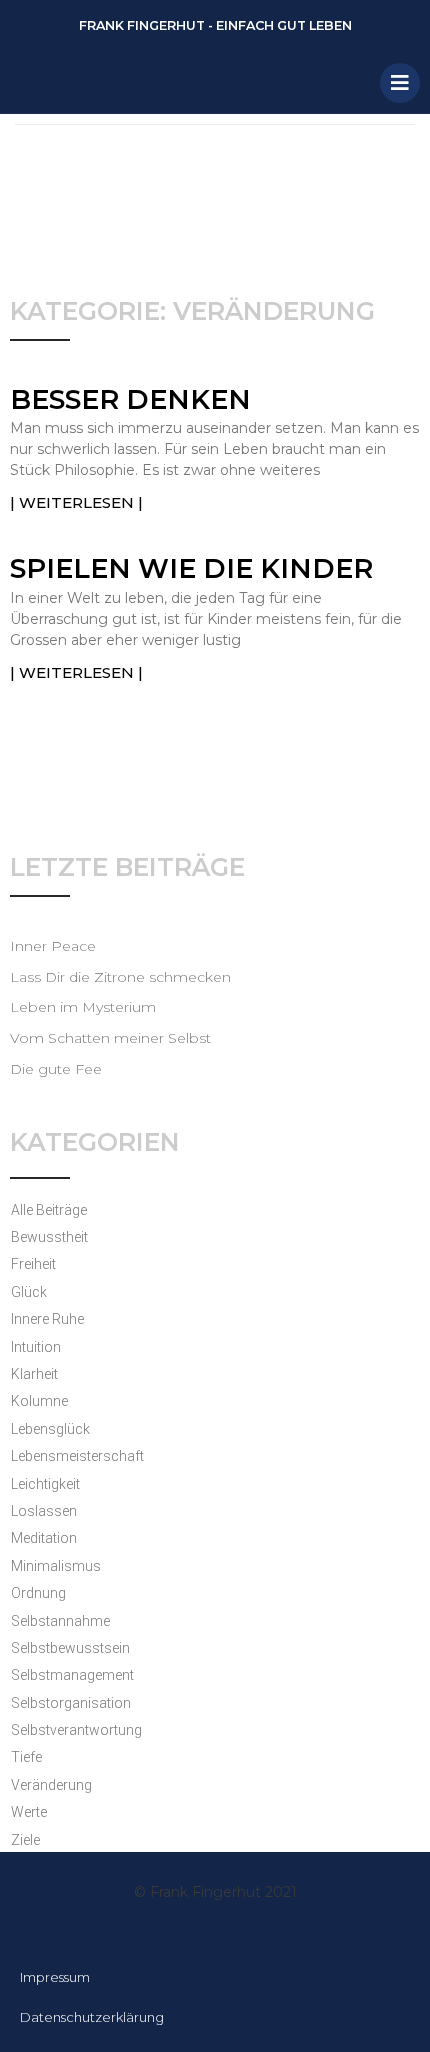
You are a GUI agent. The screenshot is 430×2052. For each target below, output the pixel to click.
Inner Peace (53, 946)
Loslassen (44, 1511)
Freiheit (33, 1264)
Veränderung (51, 1785)
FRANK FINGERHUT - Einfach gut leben (215, 25)
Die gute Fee (56, 1069)
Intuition (36, 1347)
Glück (29, 1292)
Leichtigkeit (45, 1484)
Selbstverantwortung (76, 1730)
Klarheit (34, 1374)
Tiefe (26, 1757)
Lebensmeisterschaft (77, 1456)
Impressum (55, 1977)
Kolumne (39, 1401)
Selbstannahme (60, 1621)
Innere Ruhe (47, 1319)
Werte (29, 1812)
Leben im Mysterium (83, 1007)
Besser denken (130, 399)
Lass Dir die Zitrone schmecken (120, 977)
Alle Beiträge (49, 1210)
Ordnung (38, 1593)
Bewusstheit (49, 1237)
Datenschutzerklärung (92, 2017)
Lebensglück (50, 1429)
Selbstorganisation (71, 1703)
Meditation (44, 1538)
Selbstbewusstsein (70, 1648)
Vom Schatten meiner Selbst (110, 1038)
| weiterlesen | (76, 502)
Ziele (25, 1840)
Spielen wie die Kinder (191, 568)
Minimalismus (56, 1566)
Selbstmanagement (72, 1675)
